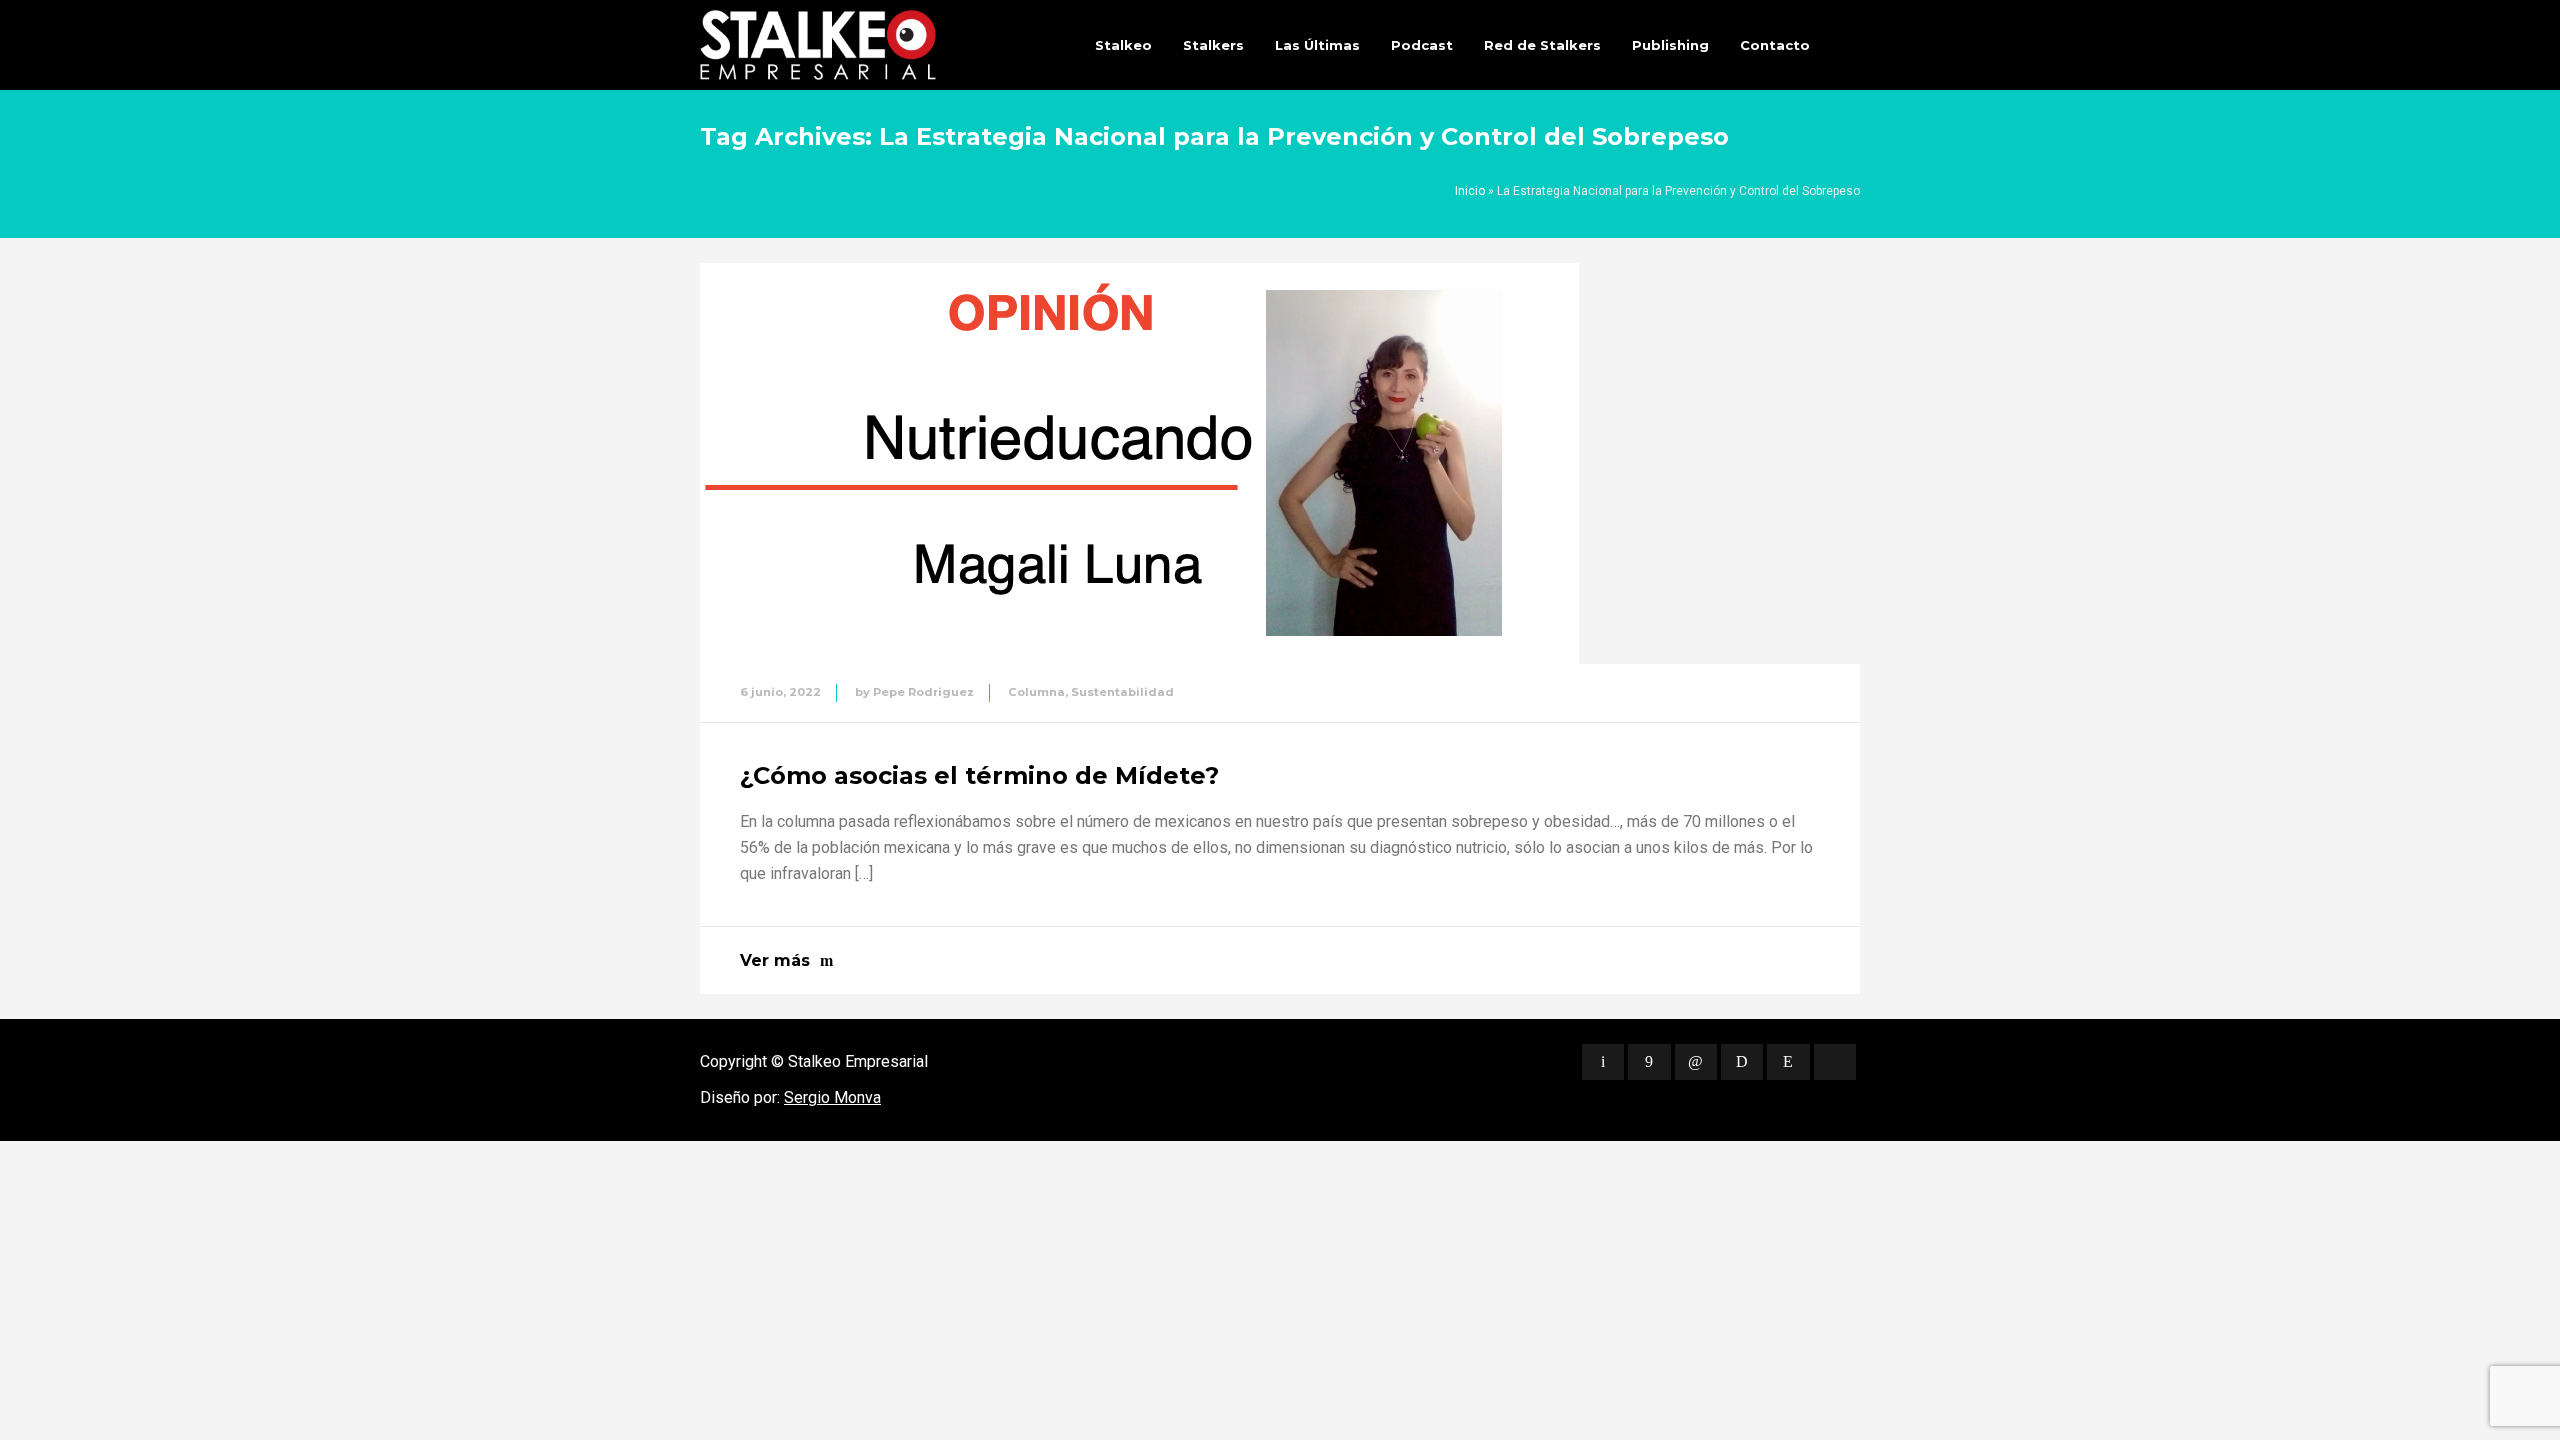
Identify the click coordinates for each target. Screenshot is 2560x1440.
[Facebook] (1649, 1062)
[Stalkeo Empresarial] (818, 45)
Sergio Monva (832, 1097)
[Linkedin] (1696, 1062)
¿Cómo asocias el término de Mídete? (979, 775)
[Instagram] (1788, 1062)
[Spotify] (1742, 1062)
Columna (1036, 692)
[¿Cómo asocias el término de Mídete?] (1139, 463)
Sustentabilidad (1122, 692)
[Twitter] (1603, 1062)
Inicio (1470, 191)
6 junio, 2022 (780, 692)
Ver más (775, 960)
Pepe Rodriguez (923, 692)
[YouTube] (1835, 1062)
